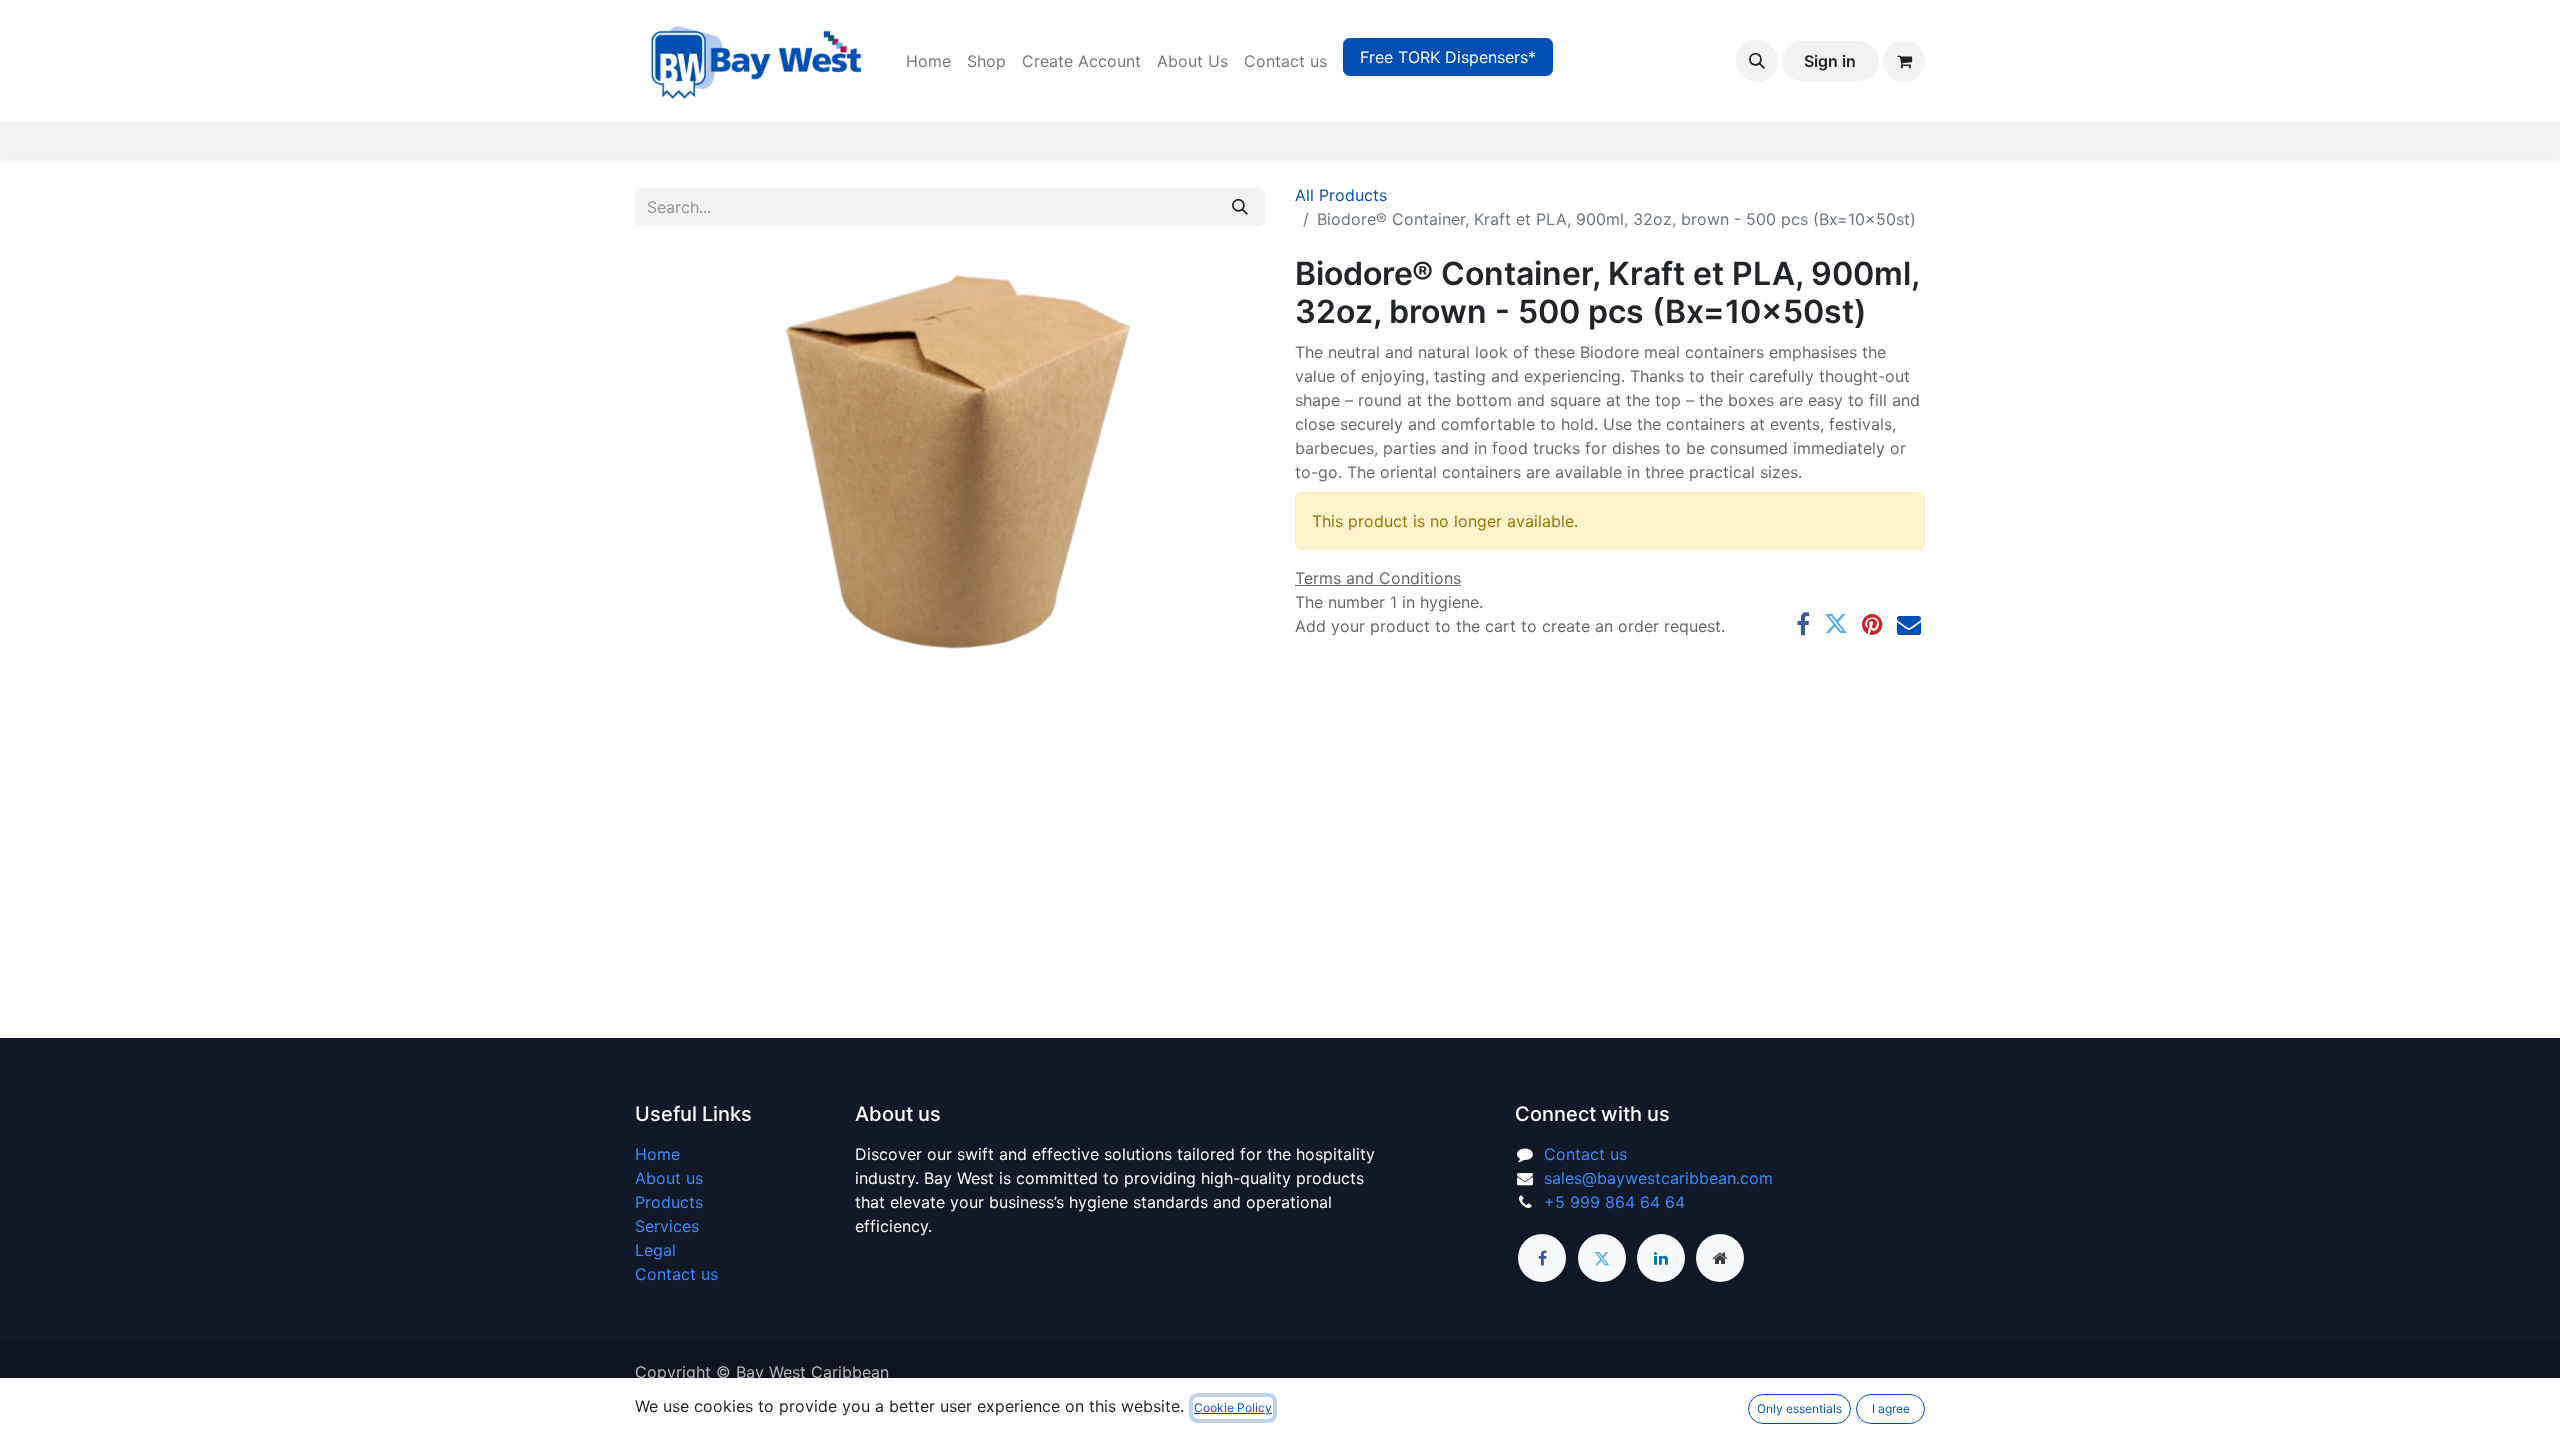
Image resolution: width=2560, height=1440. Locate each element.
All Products (1341, 195)
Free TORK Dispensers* (1448, 57)
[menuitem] (928, 61)
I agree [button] (1891, 1408)
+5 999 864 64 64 (1614, 1202)
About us (669, 1178)
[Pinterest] (1872, 624)
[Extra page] (1720, 1258)
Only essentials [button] (1799, 1408)
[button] (1757, 61)
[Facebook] (1803, 624)
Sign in (1830, 61)
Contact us (676, 1274)
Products (669, 1202)
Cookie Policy (1233, 1407)
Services (667, 1226)
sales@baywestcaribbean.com (1658, 1178)
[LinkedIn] (1661, 1258)
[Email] (1909, 624)
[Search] (1240, 207)
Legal (655, 1250)
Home (657, 1154)
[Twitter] (1836, 624)
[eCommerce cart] (1904, 61)
